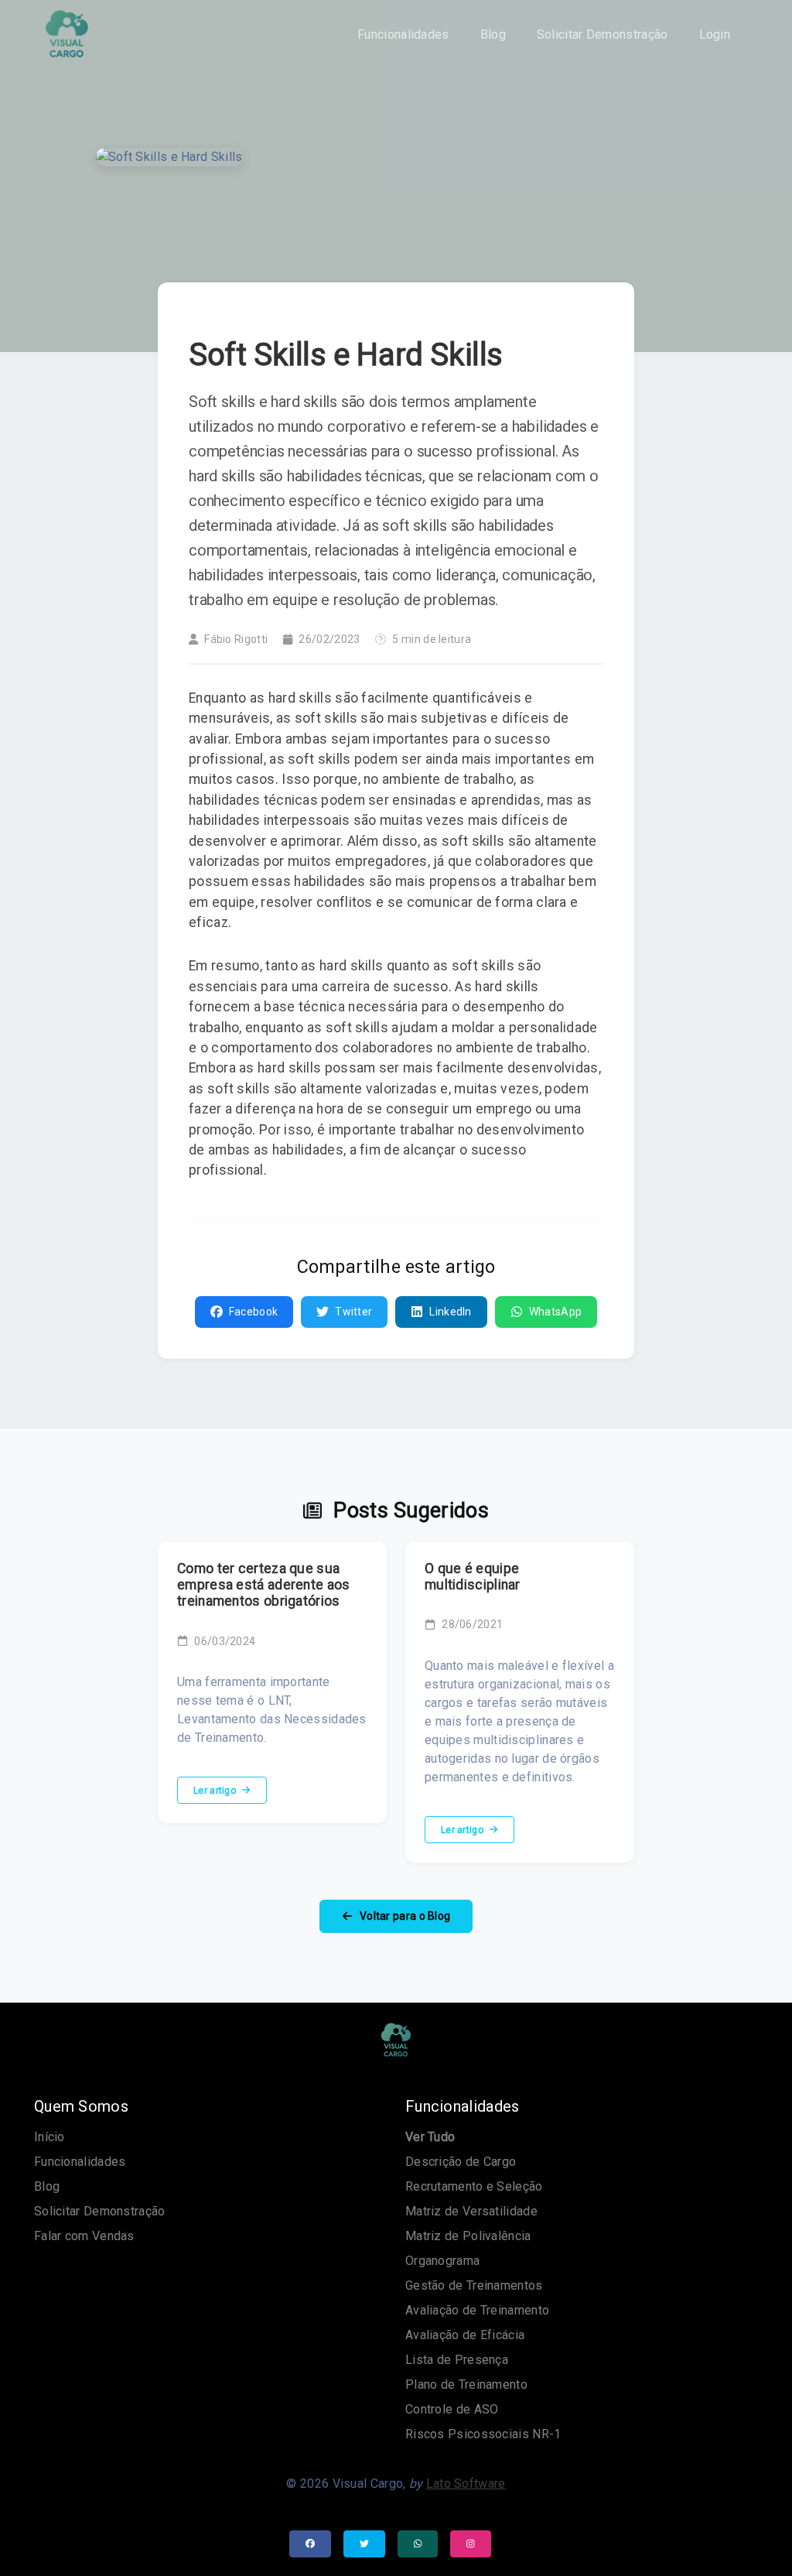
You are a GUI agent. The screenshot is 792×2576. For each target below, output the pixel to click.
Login (715, 34)
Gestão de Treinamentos (474, 2285)
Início (49, 2137)
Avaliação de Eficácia (465, 2335)
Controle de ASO (452, 2409)
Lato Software (466, 2484)
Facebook (253, 1312)
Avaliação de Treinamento (477, 2310)
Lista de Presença (457, 2360)
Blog (493, 34)
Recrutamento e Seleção (474, 2186)
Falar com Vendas (84, 2236)
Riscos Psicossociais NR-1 (483, 2434)
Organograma (442, 2261)
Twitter (353, 1312)
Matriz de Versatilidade (471, 2211)
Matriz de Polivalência (468, 2236)
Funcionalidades (403, 34)
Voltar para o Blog (404, 1916)
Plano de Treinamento (466, 2384)
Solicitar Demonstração (603, 34)
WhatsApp (555, 1312)
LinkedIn (450, 1312)
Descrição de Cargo (461, 2162)
